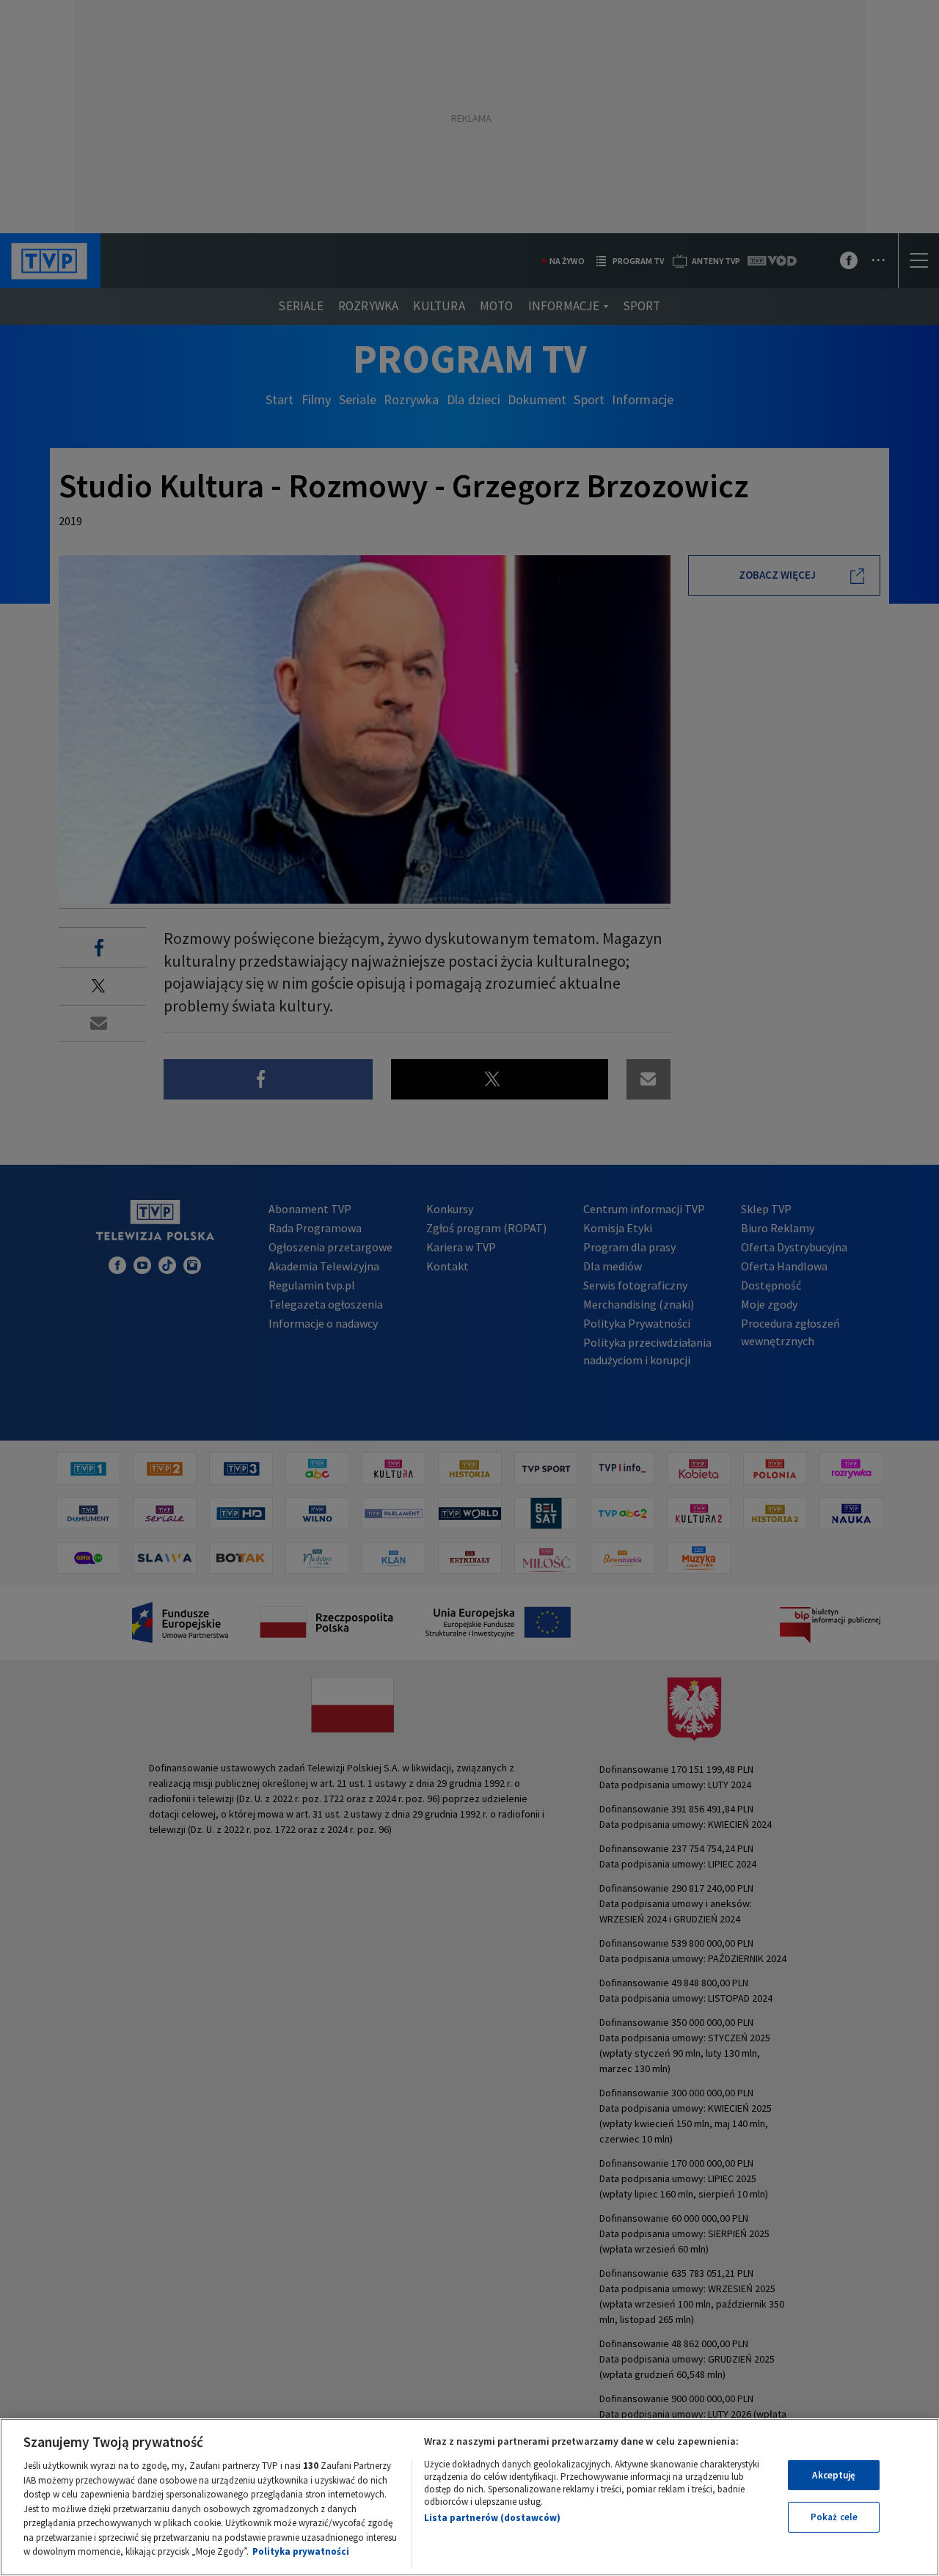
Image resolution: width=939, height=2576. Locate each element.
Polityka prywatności (301, 2551)
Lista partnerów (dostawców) (492, 2518)
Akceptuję (834, 2475)
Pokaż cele (834, 2517)
